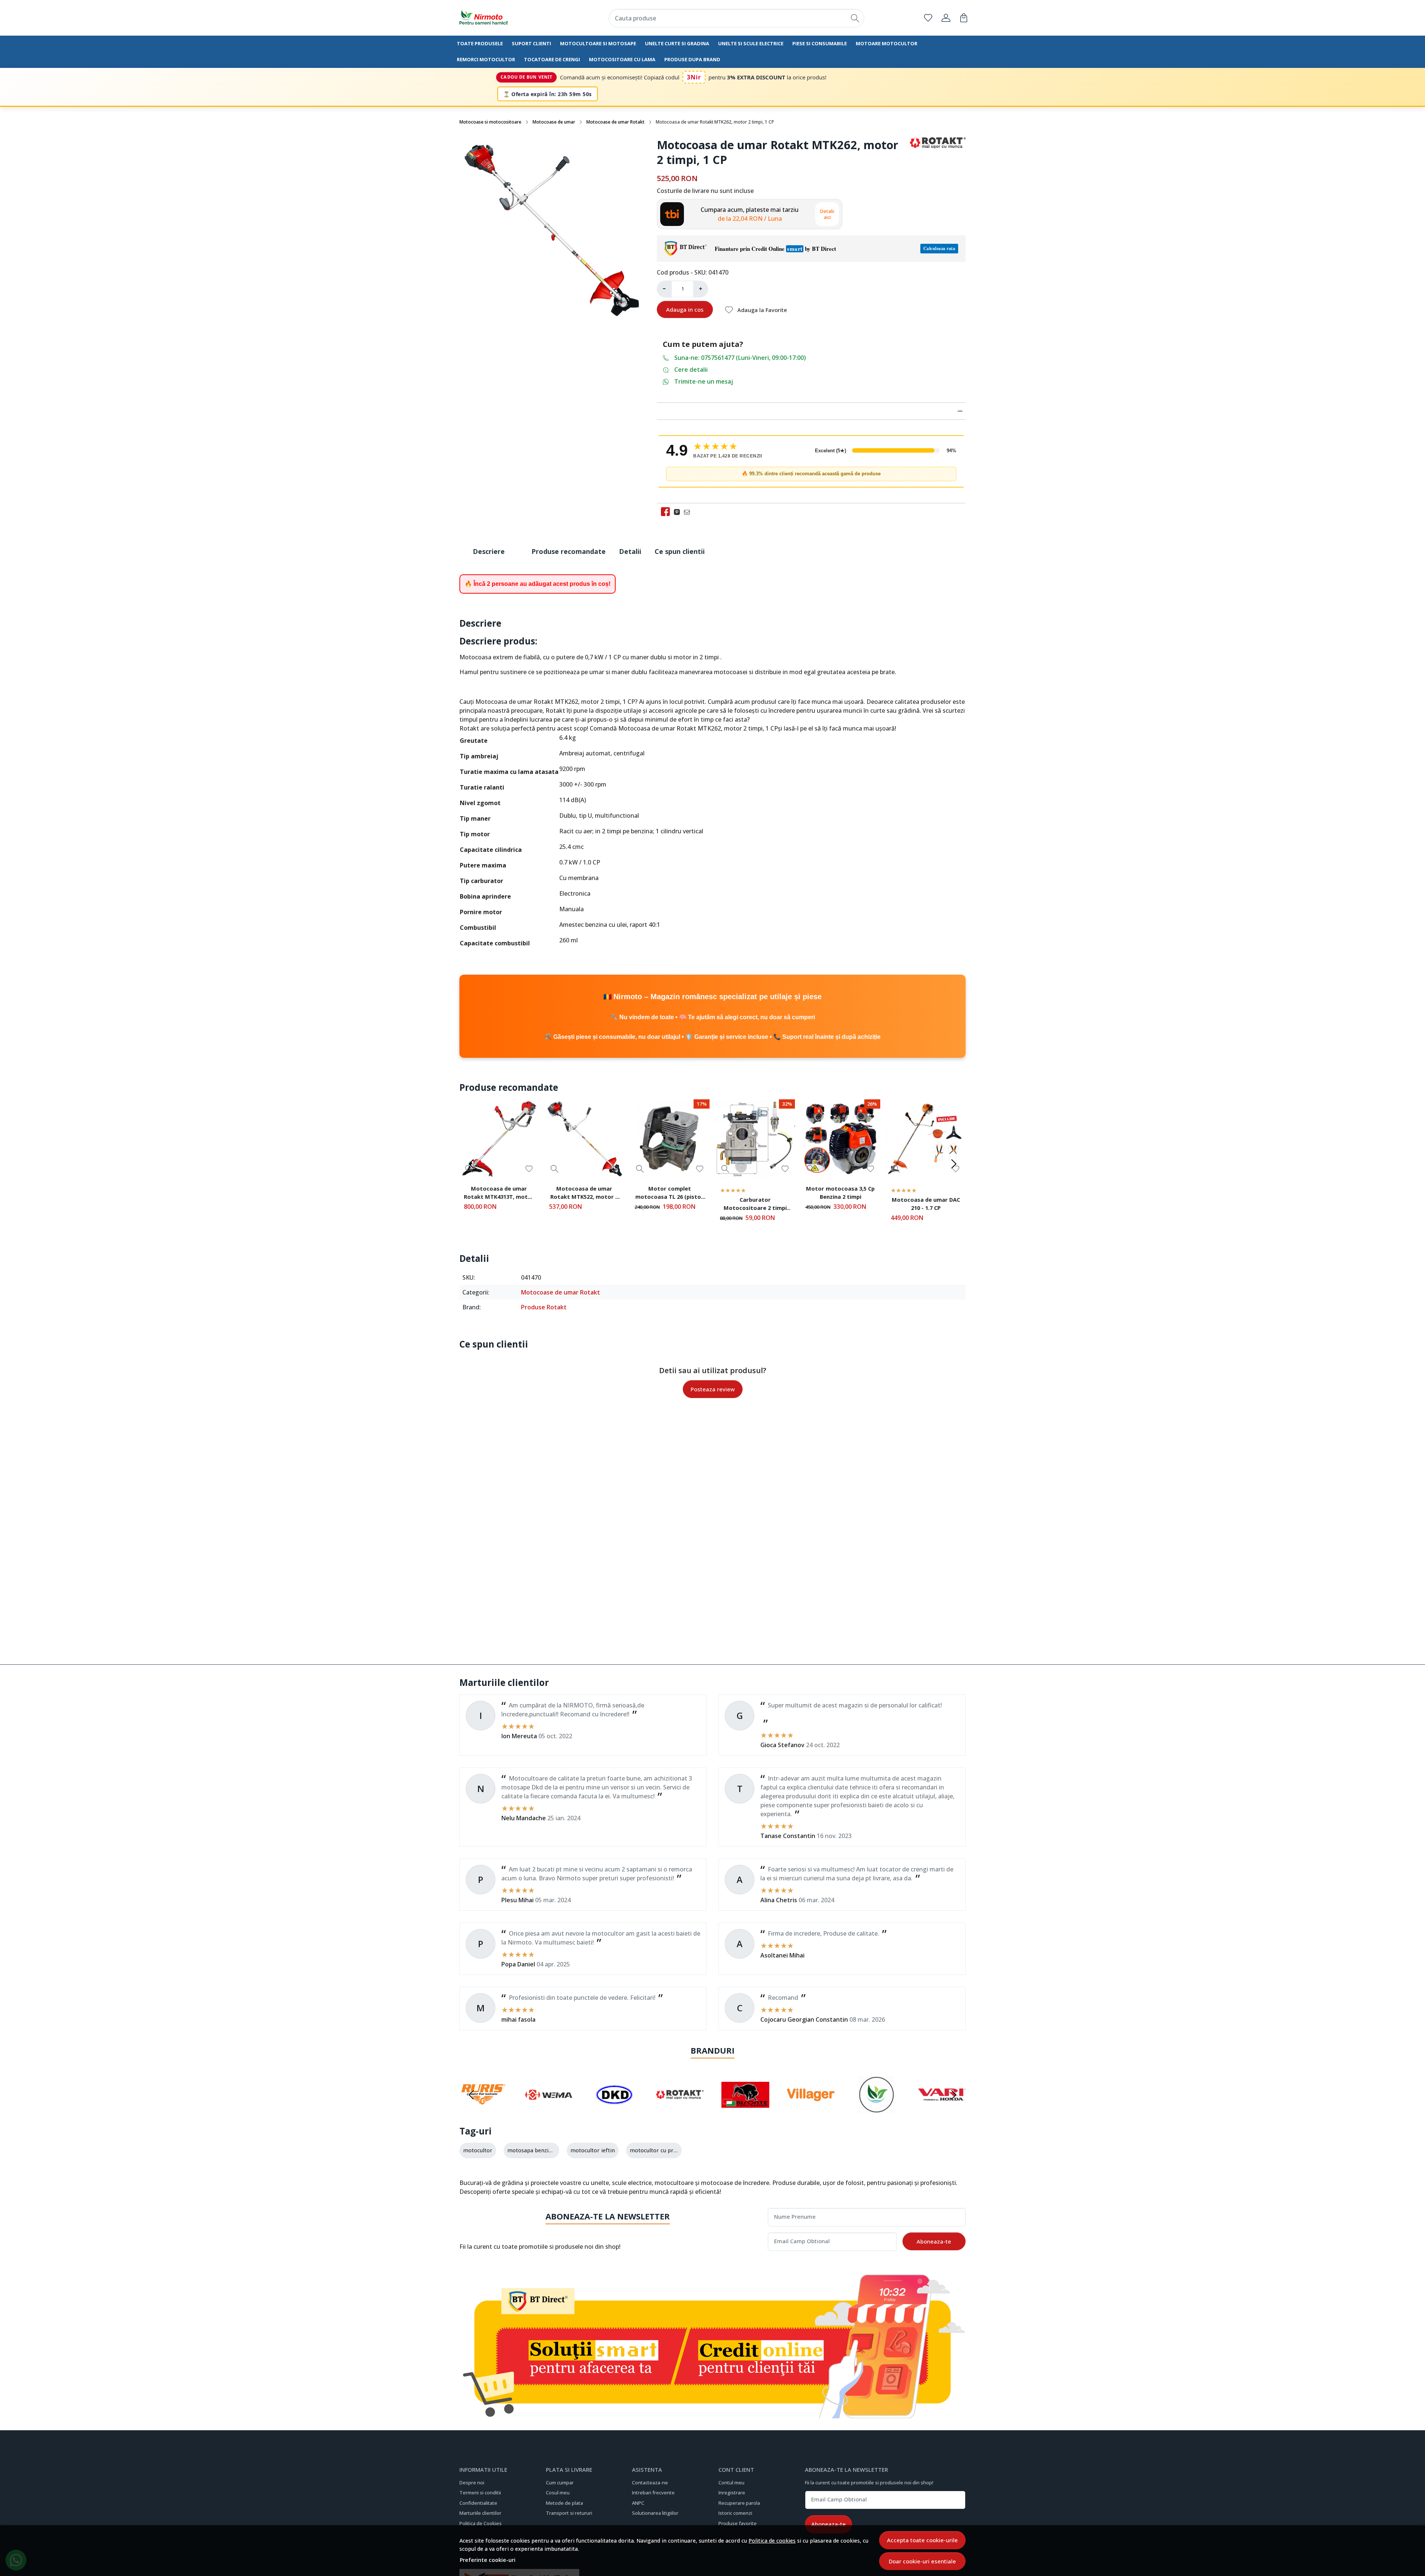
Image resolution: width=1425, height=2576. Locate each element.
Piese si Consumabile (820, 43)
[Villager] (811, 2109)
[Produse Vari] (942, 2109)
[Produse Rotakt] (680, 2109)
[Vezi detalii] (555, 1169)
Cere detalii (691, 370)
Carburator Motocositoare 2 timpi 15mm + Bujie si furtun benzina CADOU (755, 1205)
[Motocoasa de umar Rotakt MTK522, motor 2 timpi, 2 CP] (584, 1139)
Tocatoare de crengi (552, 59)
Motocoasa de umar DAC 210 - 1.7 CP (926, 1204)
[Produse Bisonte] (745, 2109)
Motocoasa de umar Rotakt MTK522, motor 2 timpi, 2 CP (584, 1194)
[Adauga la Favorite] (529, 1169)
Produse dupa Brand (692, 59)
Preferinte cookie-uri (488, 2560)
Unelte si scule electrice (751, 43)
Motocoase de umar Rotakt (615, 122)
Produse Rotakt (544, 1307)
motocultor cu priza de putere (668, 2150)
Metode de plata (564, 2503)
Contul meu (731, 2483)
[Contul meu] (946, 18)
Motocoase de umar (554, 122)
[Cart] (964, 18)
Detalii (630, 551)
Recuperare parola (739, 2503)
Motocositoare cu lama (622, 59)
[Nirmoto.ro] (503, 18)
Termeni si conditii (480, 2493)
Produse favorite (738, 2523)
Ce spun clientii (680, 551)
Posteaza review (713, 1389)
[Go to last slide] (471, 2095)
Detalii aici (827, 214)
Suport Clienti (531, 43)
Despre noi (472, 2483)
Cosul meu (558, 2493)
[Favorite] (928, 18)
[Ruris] (483, 2109)
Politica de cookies (772, 2541)
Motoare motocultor (887, 43)
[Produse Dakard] (614, 2109)
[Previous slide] (471, 1164)
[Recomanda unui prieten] (689, 512)
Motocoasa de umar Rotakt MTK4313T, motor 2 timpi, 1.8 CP (499, 1194)
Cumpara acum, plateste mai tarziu (750, 214)
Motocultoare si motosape (598, 43)
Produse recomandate (569, 551)
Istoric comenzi (735, 2513)
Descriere (489, 551)
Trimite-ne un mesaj (704, 381)
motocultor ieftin (593, 2150)
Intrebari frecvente (653, 2493)
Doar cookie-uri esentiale (922, 2561)
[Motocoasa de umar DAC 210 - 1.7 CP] (926, 1139)
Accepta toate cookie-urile (922, 2540)
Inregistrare (732, 2493)
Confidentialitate (478, 2503)
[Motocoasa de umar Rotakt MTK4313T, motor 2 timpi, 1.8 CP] (499, 1139)
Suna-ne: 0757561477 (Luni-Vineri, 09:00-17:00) (740, 358)
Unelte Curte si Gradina (677, 43)
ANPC (638, 2503)
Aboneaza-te (934, 2241)
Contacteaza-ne (650, 2483)
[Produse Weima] (549, 2109)
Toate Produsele (480, 43)
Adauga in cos (685, 309)
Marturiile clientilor (480, 2513)
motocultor (478, 2150)
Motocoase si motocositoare (490, 122)
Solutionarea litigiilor (655, 2513)
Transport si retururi (569, 2513)
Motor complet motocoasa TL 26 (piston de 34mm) (670, 1194)
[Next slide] (954, 1164)
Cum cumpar (560, 2483)
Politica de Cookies (481, 2523)
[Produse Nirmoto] (876, 2109)
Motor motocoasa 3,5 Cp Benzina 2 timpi (840, 1192)
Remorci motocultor (486, 59)
